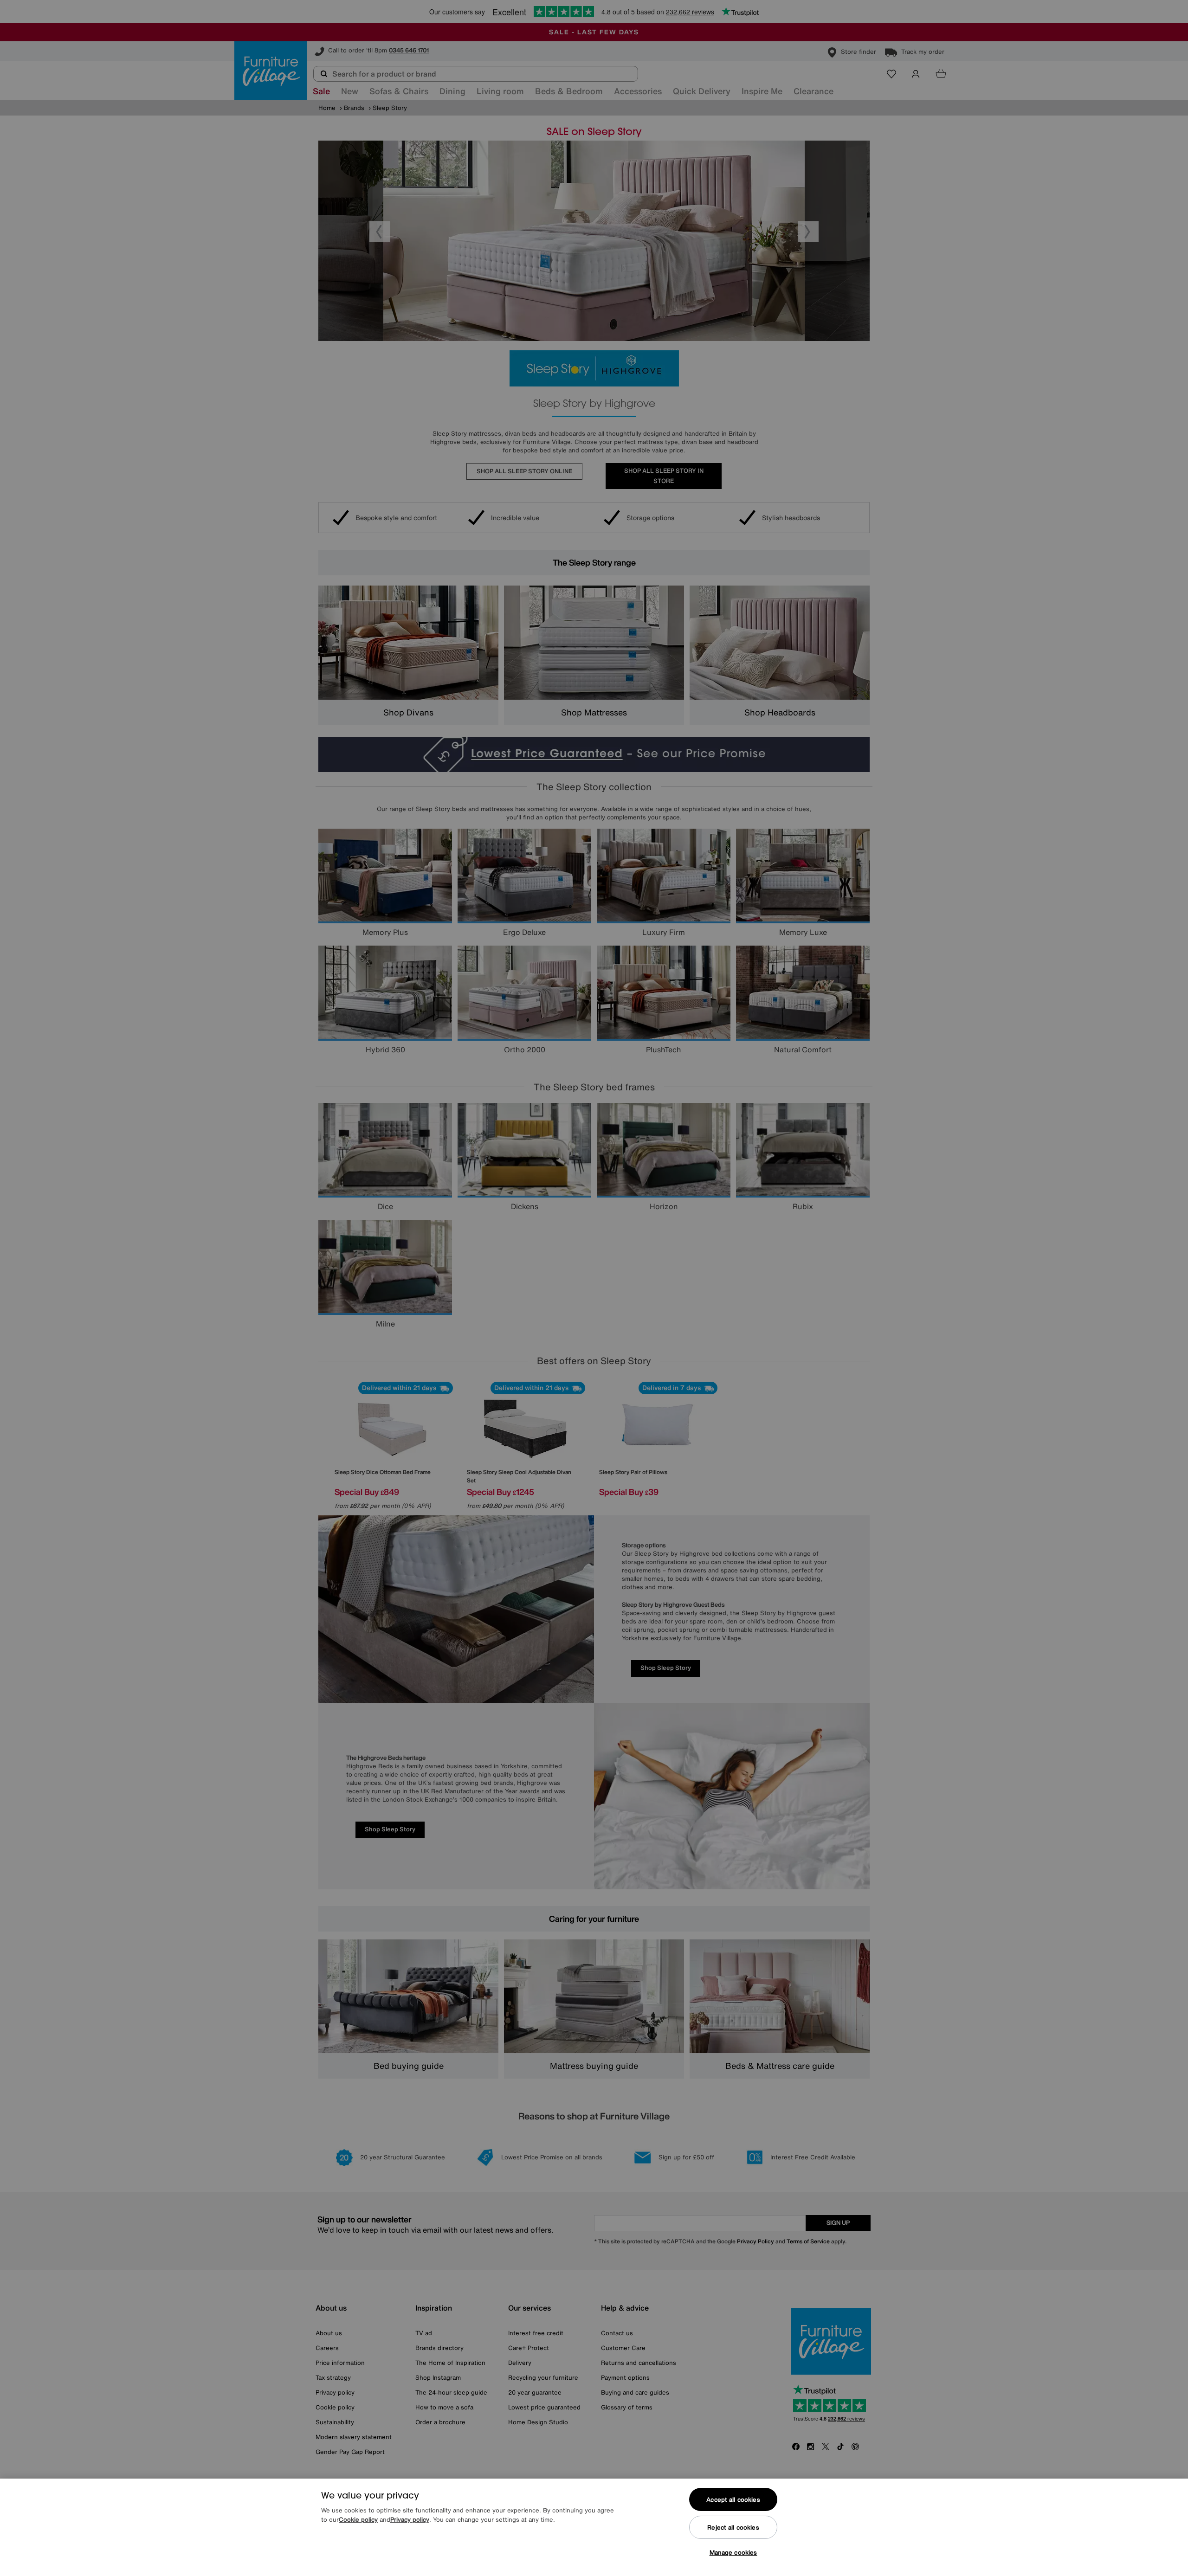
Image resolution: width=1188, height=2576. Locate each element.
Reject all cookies (733, 2528)
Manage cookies (733, 2553)
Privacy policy (410, 2520)
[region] (594, 2527)
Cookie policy (358, 2520)
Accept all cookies (733, 2500)
